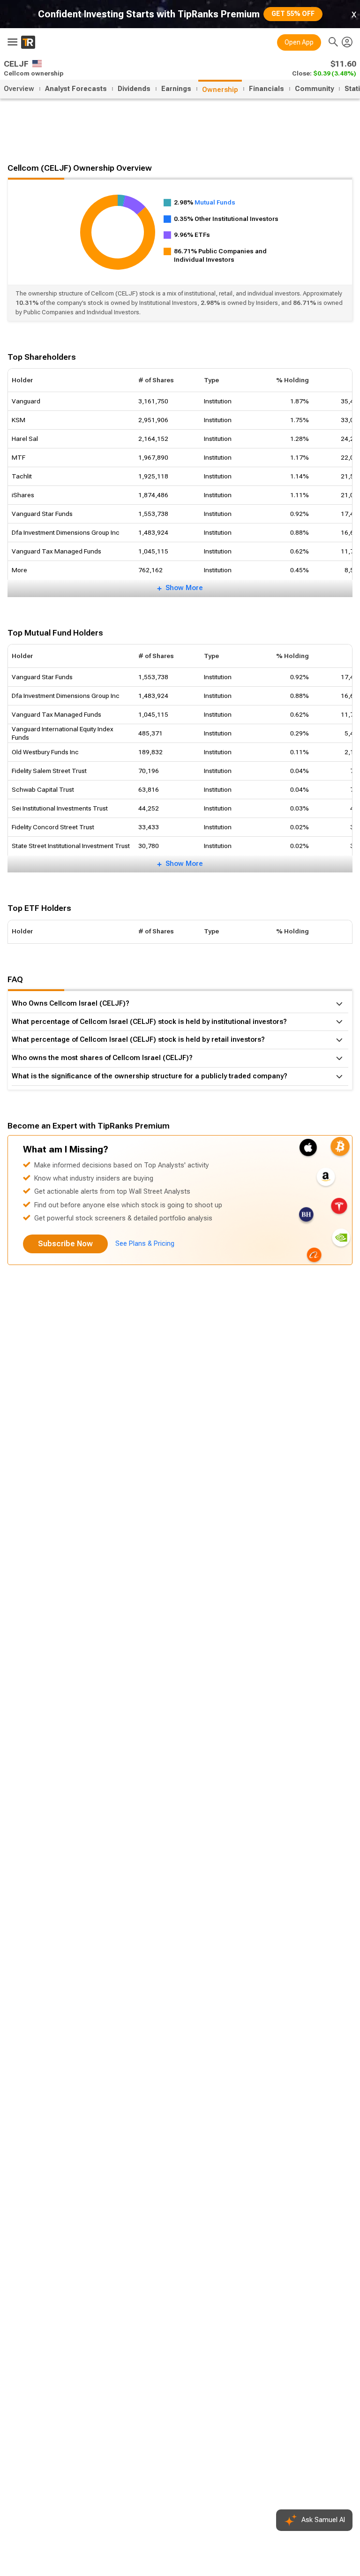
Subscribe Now (65, 1244)
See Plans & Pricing (145, 1244)
